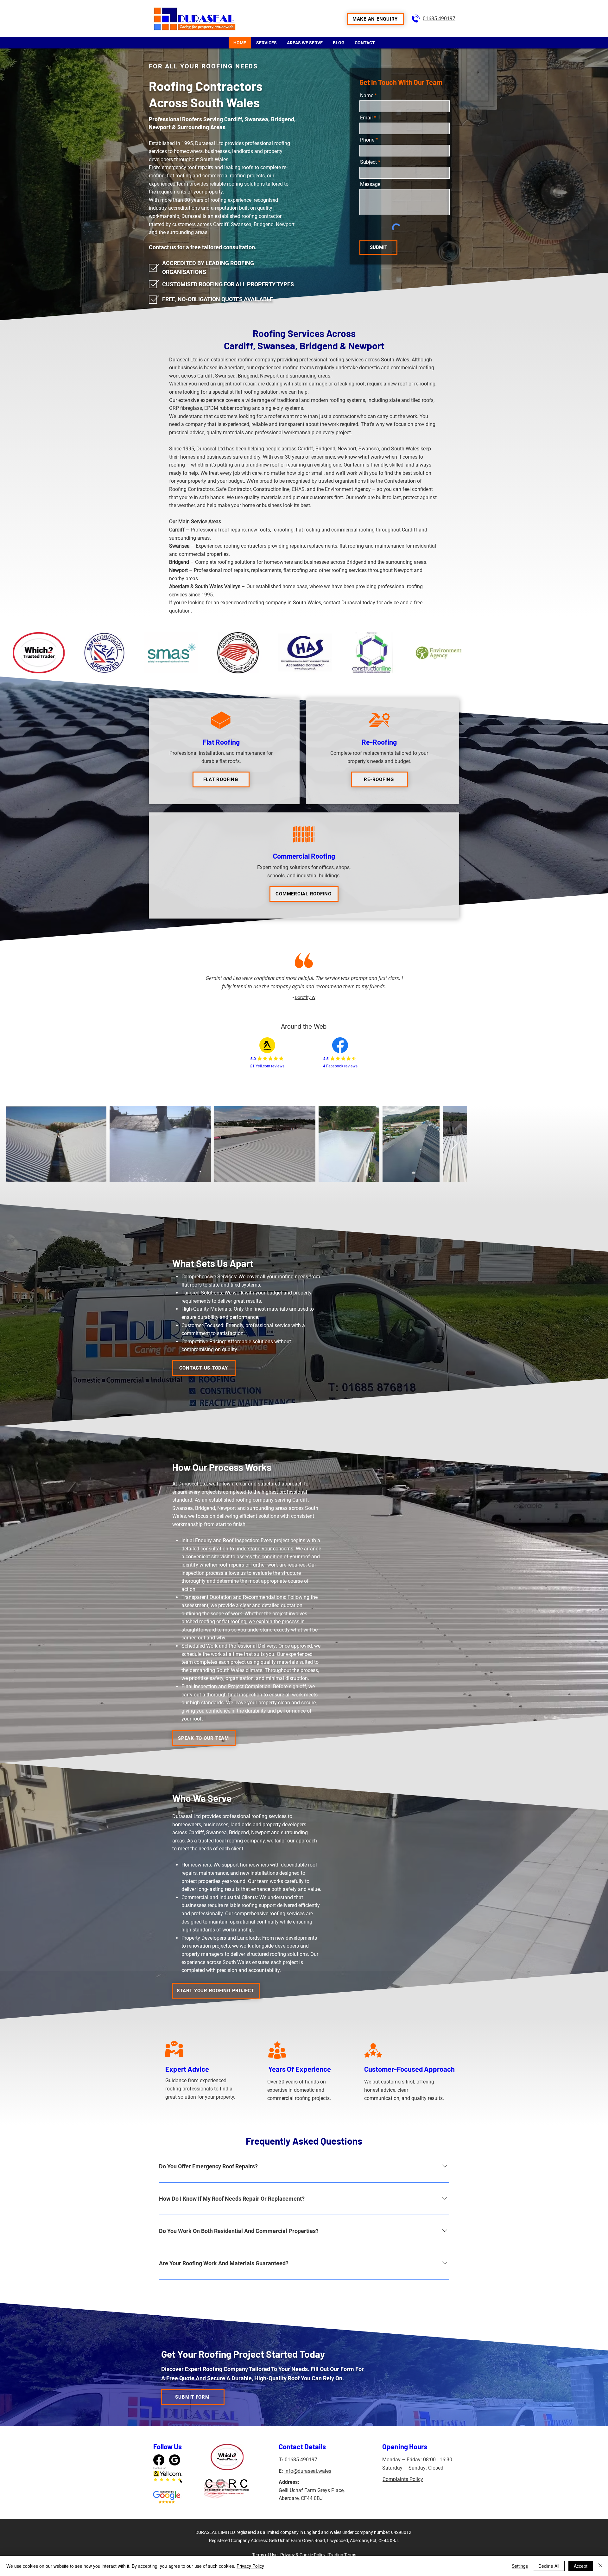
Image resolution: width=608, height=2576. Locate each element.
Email (366, 118)
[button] (376, 19)
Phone (367, 140)
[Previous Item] (18, 1144)
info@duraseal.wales (308, 2506)
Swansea (369, 449)
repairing (296, 465)
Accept (581, 2566)
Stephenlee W (305, 997)
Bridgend (325, 449)
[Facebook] (159, 2495)
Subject (368, 162)
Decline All (549, 2566)
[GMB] (175, 2495)
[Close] (600, 2566)
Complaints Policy (403, 2515)
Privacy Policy (250, 2566)
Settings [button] (520, 2566)
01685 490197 (439, 19)
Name (367, 96)
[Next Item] (590, 1144)
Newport (347, 449)
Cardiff (305, 449)
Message (370, 184)
